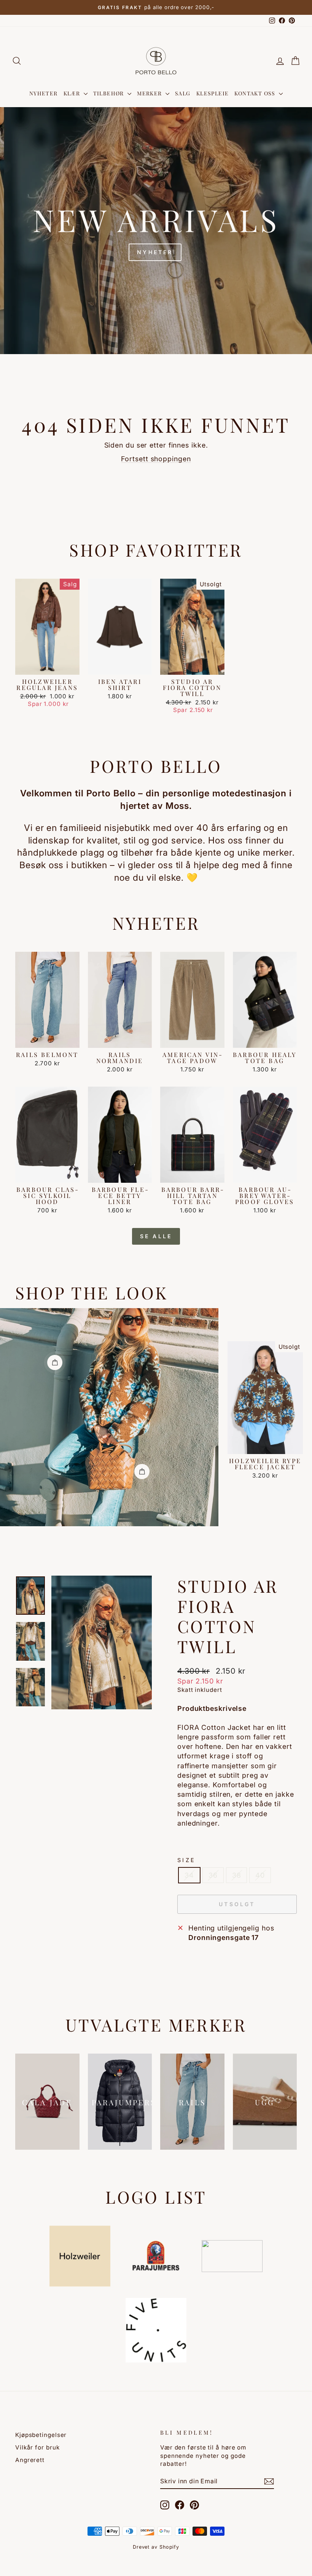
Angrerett (30, 2460)
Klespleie (213, 93)
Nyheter (44, 93)
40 (260, 1875)
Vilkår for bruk (37, 2447)
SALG (183, 93)
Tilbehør (110, 93)
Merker (150, 93)
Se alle (156, 1236)
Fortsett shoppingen (156, 459)
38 (237, 1875)
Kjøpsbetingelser (41, 2435)
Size (186, 1860)
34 (189, 1875)
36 (213, 1875)
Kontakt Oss (256, 93)
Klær (73, 93)
